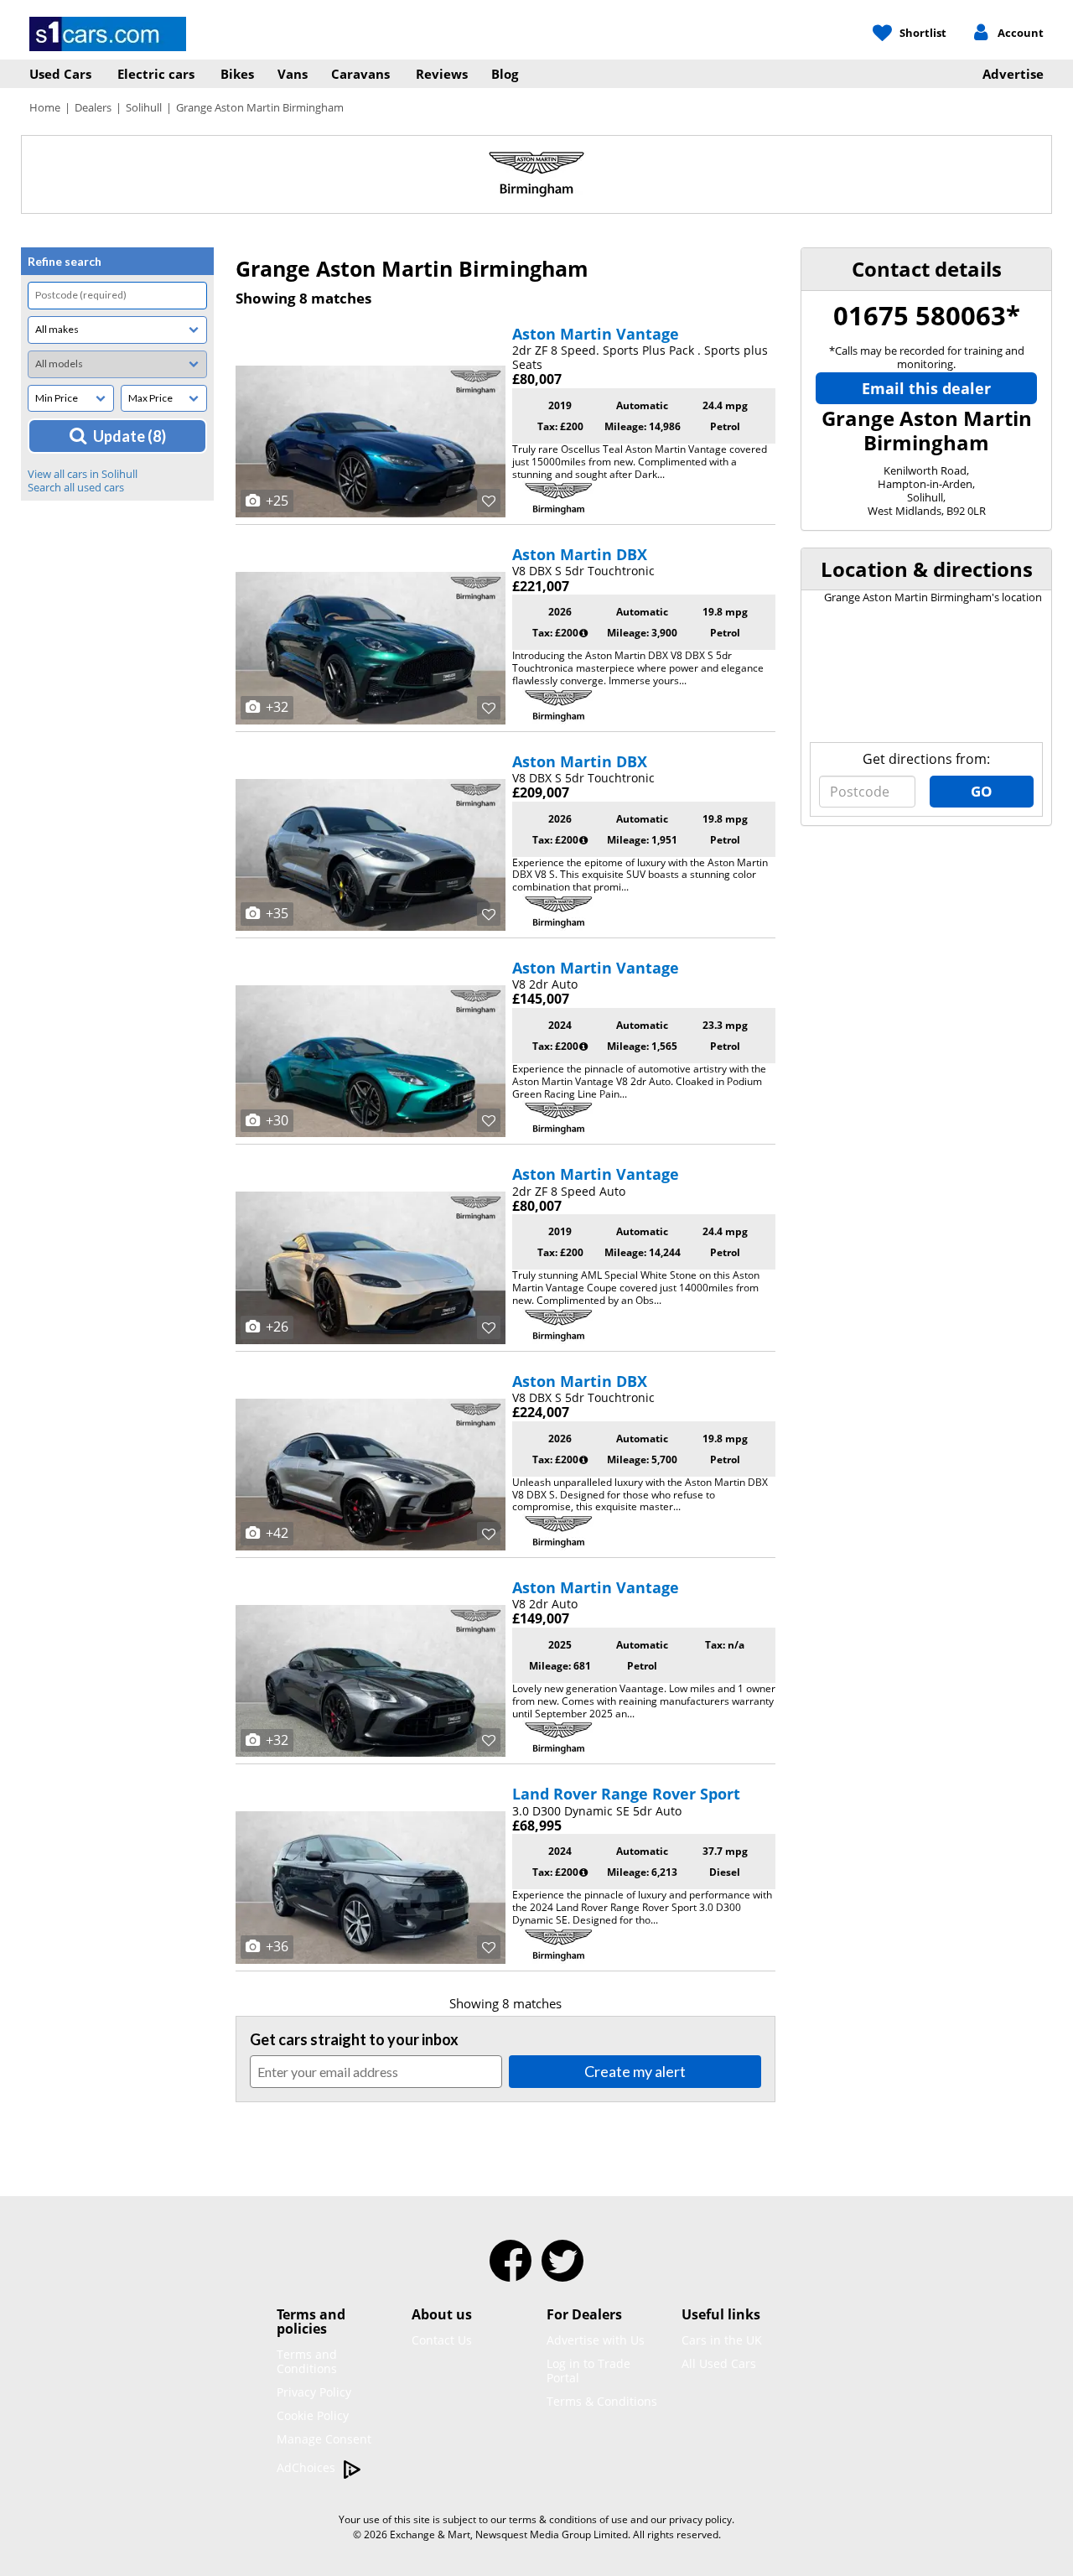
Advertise (1013, 74)
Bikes (237, 74)
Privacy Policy (314, 2392)
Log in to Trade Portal (588, 2371)
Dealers (93, 107)
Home (45, 107)
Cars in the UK (722, 2340)
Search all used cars (76, 487)
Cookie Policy (313, 2415)
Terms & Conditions (602, 2401)
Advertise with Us (596, 2340)
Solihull (144, 107)
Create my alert (635, 2071)
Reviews (442, 74)
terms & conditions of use (568, 2519)
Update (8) (130, 436)
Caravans (360, 74)
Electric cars (156, 74)
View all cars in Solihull (83, 474)
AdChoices (308, 2467)
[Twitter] (562, 2272)
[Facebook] (511, 2272)
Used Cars (60, 74)
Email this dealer (926, 388)
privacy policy (700, 2519)
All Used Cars (719, 2363)
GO (982, 791)
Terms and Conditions (307, 2361)
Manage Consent (324, 2439)
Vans (293, 74)
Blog (505, 74)
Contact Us (442, 2340)
